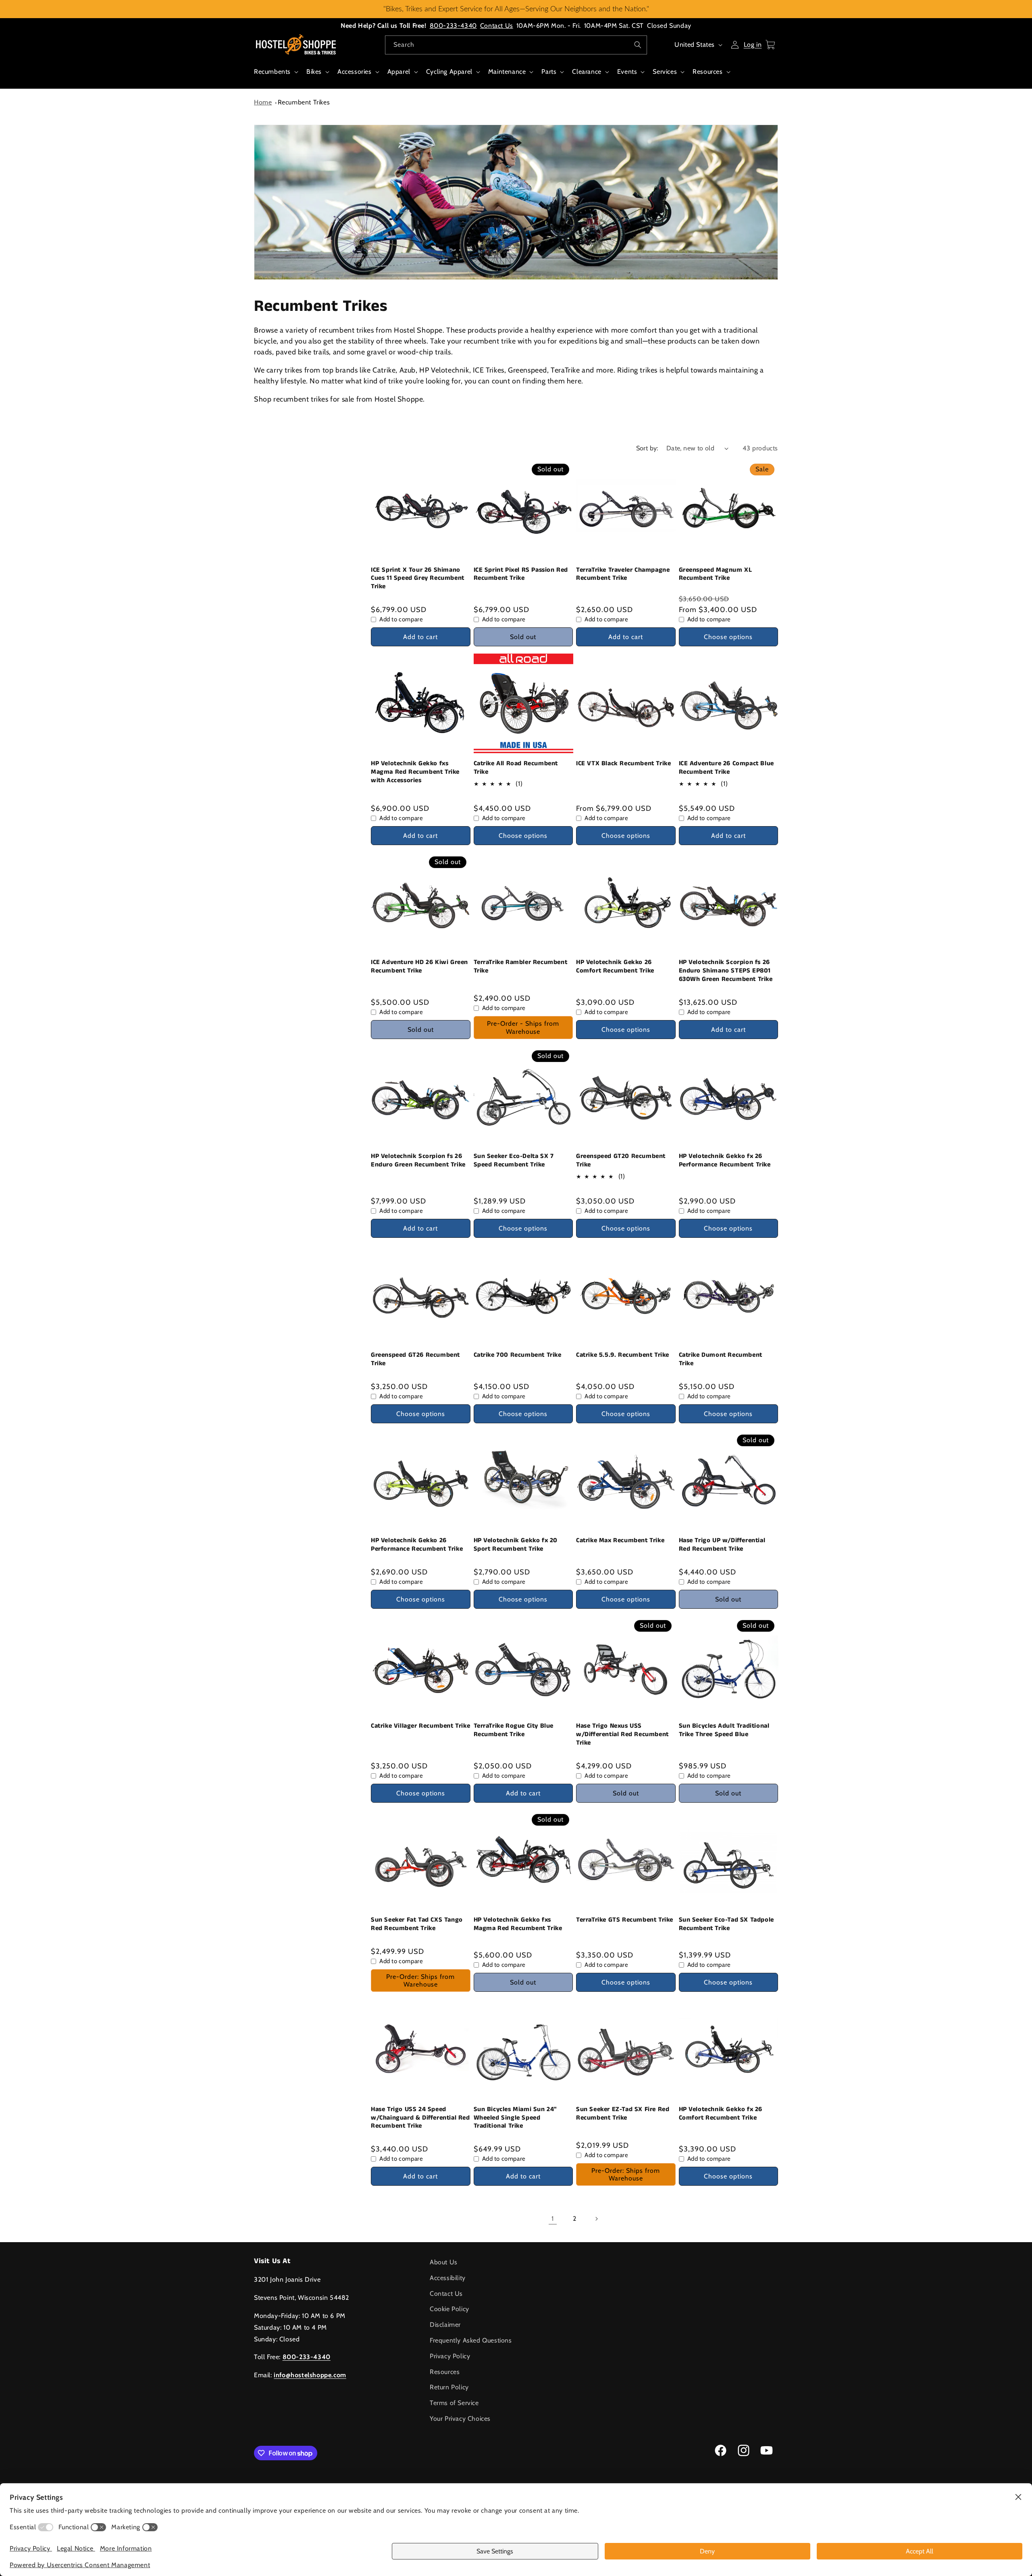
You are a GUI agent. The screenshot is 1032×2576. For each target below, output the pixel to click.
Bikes (314, 72)
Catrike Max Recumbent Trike (620, 1541)
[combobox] (516, 45)
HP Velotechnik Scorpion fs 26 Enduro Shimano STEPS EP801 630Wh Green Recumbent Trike (726, 971)
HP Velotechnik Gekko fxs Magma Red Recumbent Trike (518, 1924)
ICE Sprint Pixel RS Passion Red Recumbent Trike (521, 575)
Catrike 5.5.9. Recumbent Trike (623, 1355)
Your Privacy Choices (460, 2419)
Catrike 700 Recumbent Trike (518, 1355)
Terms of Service (454, 2403)
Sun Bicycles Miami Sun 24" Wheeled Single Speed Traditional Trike (516, 2118)
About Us (444, 2262)
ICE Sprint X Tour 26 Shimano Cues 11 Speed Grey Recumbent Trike (418, 579)
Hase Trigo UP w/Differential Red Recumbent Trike (722, 1545)
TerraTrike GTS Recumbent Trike (625, 1920)
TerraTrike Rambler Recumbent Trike (521, 967)
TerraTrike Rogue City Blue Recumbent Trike (514, 1731)
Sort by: (647, 448)
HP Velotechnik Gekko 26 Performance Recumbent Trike (417, 1545)
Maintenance (507, 72)
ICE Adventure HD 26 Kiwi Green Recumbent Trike (419, 967)
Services (665, 72)
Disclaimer (445, 2325)
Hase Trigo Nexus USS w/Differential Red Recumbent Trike (622, 1735)
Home (263, 102)
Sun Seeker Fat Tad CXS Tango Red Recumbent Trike (417, 1924)
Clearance (587, 72)
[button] (275, 76)
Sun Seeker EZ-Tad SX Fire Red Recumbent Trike (623, 2114)
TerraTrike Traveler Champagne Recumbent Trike (623, 575)
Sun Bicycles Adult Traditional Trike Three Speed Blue (724, 1731)
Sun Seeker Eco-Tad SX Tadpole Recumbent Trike (726, 1924)
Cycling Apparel (449, 72)
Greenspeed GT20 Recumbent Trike (621, 1161)
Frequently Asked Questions (471, 2340)
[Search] (638, 45)
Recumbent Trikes (304, 102)
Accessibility (448, 2278)
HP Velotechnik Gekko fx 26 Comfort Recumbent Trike (721, 2114)
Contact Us (497, 26)
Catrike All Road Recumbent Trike (516, 768)
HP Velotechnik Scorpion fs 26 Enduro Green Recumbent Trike (418, 1161)
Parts (549, 72)
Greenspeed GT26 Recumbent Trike (415, 1360)
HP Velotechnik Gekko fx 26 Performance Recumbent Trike (725, 1161)
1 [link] (553, 2219)
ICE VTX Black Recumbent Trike (623, 764)
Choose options (728, 637)
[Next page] (596, 2219)
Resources (707, 72)
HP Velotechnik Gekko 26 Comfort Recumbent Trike (615, 967)
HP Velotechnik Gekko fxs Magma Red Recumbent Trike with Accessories (415, 772)
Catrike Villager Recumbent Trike (420, 1726)
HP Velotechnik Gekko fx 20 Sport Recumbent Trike (516, 1545)
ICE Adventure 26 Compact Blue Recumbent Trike (726, 768)
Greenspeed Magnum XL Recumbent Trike (716, 575)
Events (627, 72)
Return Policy (449, 2387)
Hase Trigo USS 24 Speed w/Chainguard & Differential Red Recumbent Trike (420, 2118)
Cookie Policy (449, 2309)
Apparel (399, 72)
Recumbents (272, 72)
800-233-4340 (453, 26)
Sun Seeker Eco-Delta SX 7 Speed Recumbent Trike (514, 1161)
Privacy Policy (450, 2356)
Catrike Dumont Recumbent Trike (721, 1360)
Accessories (355, 72)
